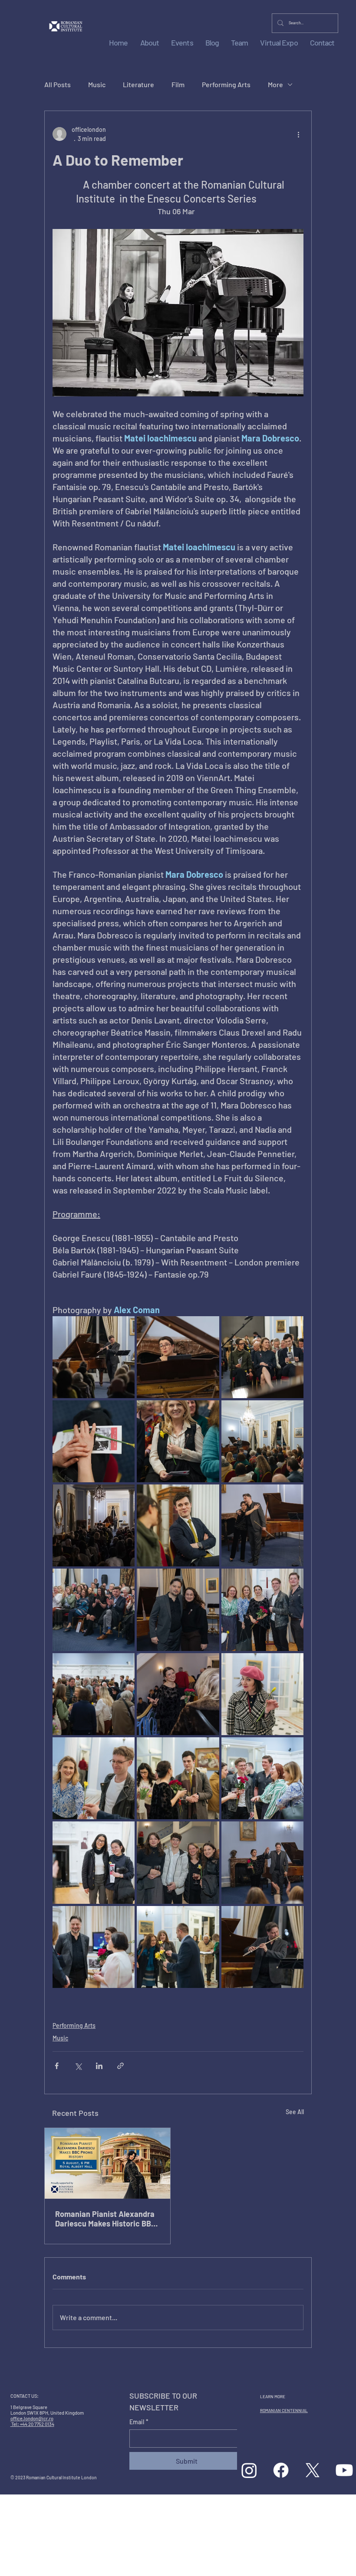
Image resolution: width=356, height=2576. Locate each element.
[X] (313, 2470)
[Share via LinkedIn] (99, 2066)
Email (139, 2422)
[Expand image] (94, 1357)
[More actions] (298, 134)
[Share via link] (120, 2066)
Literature (138, 84)
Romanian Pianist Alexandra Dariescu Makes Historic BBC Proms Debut (105, 2219)
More (275, 84)
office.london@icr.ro (32, 2418)
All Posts (58, 84)
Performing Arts (226, 84)
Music (97, 84)
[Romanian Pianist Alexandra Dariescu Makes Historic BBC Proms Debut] (107, 2163)
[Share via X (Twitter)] (78, 2066)
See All (295, 2112)
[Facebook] (281, 2470)
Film (178, 84)
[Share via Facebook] (57, 2066)
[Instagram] (249, 2470)
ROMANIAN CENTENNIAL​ (284, 2410)
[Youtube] (344, 2470)
